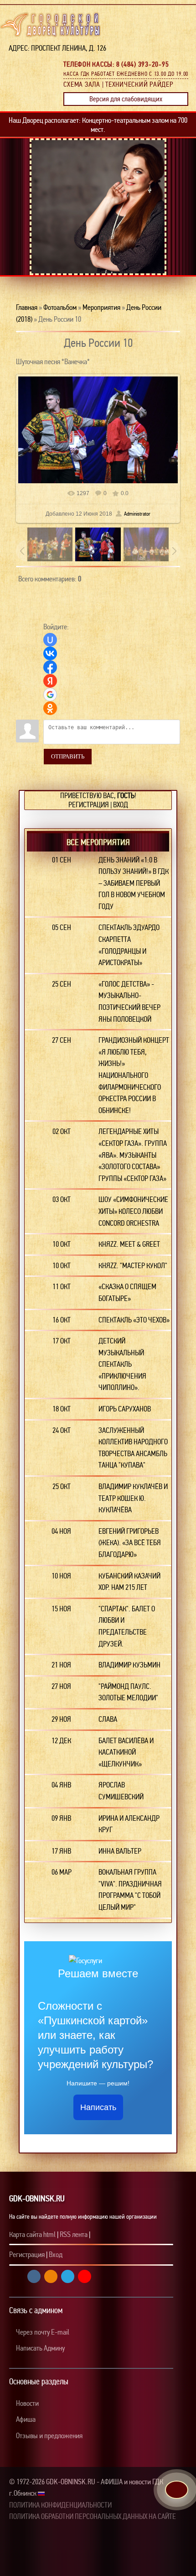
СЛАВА (108, 1719)
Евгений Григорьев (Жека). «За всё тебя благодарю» (130, 1543)
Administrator (137, 514)
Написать (98, 2107)
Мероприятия (101, 307)
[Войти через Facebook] (50, 667)
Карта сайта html (32, 2234)
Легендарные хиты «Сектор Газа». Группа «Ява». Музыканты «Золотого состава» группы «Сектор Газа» (133, 1155)
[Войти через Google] (50, 695)
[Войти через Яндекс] (50, 681)
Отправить (68, 756)
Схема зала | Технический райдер (118, 84)
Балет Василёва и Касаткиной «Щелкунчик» (126, 1752)
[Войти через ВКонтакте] (50, 653)
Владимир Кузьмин (129, 1665)
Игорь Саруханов (125, 1409)
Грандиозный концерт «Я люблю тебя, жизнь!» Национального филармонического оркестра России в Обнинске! (134, 1075)
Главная (27, 307)
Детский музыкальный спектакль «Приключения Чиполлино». (122, 1364)
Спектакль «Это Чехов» (134, 1320)
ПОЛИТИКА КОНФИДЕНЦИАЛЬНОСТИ (60, 2505)
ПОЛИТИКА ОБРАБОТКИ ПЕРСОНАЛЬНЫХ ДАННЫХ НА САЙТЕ (93, 2516)
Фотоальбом (60, 307)
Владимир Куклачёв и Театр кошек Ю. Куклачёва (133, 1498)
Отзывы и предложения (49, 2436)
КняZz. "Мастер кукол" (133, 1266)
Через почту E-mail (42, 2332)
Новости (27, 2403)
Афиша (25, 2419)
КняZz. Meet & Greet (129, 1244)
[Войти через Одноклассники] (50, 708)
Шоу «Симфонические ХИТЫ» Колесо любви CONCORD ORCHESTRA (133, 1211)
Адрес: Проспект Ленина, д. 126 (55, 48)
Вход (121, 805)
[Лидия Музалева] (103, 220)
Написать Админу (40, 2348)
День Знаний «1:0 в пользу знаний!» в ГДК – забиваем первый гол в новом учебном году (134, 883)
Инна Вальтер (120, 1851)
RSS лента (74, 2234)
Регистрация (89, 805)
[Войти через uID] (50, 640)
